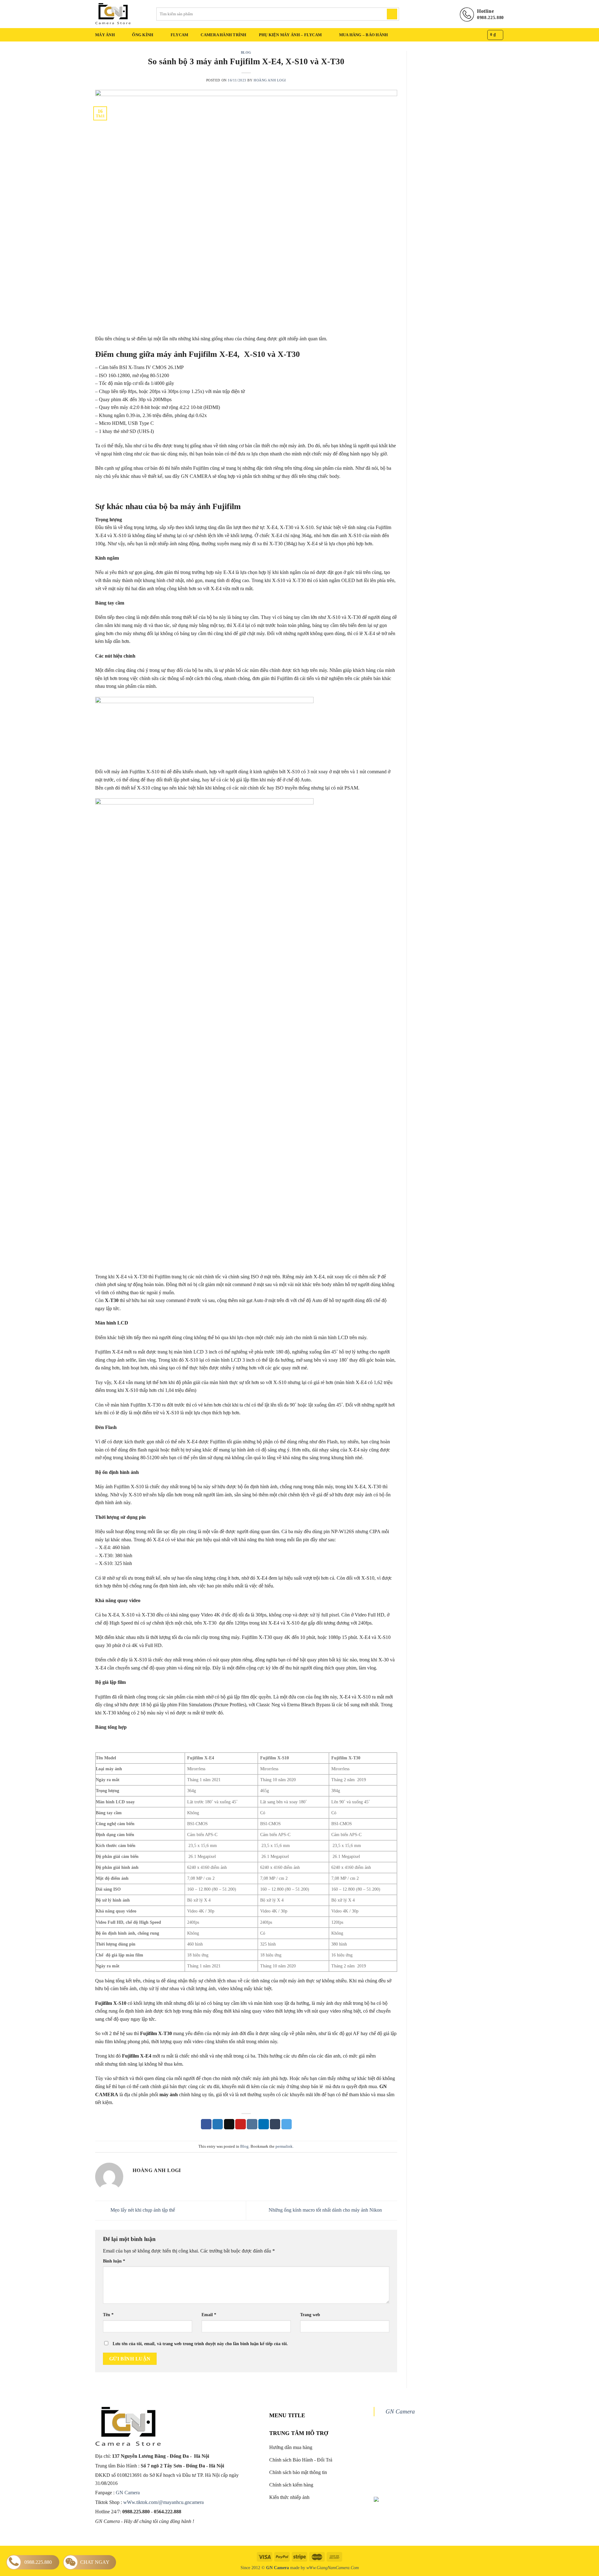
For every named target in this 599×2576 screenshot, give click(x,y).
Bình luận (114, 2261)
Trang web (310, 2315)
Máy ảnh (105, 35)
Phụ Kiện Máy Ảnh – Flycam (290, 35)
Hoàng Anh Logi (270, 80)
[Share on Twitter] (218, 2124)
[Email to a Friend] (229, 2124)
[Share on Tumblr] (275, 2124)
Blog (246, 52)
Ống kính (143, 35)
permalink (284, 2146)
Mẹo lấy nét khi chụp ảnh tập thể (142, 2210)
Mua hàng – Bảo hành (364, 35)
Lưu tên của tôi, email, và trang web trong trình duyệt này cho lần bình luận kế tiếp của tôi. (200, 2344)
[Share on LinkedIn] (264, 2124)
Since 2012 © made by (273, 2568)
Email (209, 2315)
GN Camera (128, 2493)
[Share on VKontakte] (252, 2124)
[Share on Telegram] (287, 2124)
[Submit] (392, 14)
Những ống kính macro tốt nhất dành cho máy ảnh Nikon (326, 2210)
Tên (108, 2315)
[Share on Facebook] (206, 2124)
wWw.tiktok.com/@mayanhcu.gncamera (163, 2502)
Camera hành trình (223, 35)
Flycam (180, 35)
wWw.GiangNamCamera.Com (333, 2568)
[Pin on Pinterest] (241, 2124)
